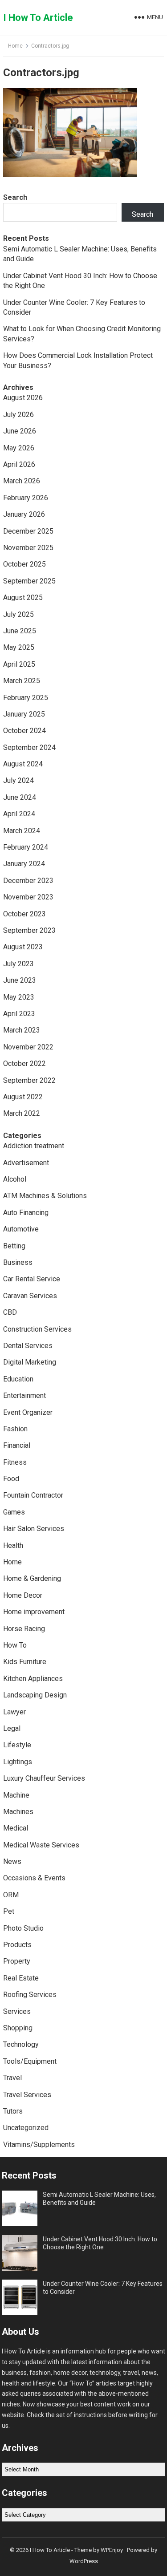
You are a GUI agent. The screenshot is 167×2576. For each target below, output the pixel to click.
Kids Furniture (25, 1662)
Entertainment (24, 1395)
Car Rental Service (32, 1279)
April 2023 (19, 1014)
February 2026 (26, 498)
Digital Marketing (30, 1362)
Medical (16, 1828)
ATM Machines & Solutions (45, 1196)
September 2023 (29, 930)
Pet (9, 1911)
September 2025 (29, 581)
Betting (14, 1246)
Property (17, 1961)
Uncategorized (26, 2128)
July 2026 (18, 415)
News (12, 1861)
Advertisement (26, 1163)
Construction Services (37, 1329)
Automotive (21, 1229)
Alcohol (15, 1179)
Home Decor (23, 1595)
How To (15, 1645)
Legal (12, 1728)
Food (11, 1479)
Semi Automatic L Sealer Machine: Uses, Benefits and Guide (99, 2199)
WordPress (84, 2561)
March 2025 (22, 681)
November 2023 (28, 897)
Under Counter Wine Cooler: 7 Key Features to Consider (103, 2288)
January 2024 (24, 864)
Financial (17, 1445)
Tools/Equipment (30, 2061)
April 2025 (19, 664)
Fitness (15, 1462)
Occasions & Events (34, 1878)
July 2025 (18, 614)
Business (18, 1262)
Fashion (15, 1429)
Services (17, 2011)
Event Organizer (28, 1412)
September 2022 (29, 1080)
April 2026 (19, 464)
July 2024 (18, 780)
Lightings (18, 1762)
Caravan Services (30, 1296)
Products (17, 1945)
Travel (12, 2078)
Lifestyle (17, 1745)
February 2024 (26, 847)
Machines (18, 1812)
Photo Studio (23, 1928)
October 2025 (24, 564)
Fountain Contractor (33, 1495)
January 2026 (24, 514)
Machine (16, 1795)
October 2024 (24, 731)
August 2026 (23, 398)
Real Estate (21, 1978)
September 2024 (29, 747)
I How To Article (38, 18)
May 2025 (19, 647)
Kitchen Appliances (33, 1679)
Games (14, 1512)
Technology (21, 2044)
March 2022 (22, 1113)
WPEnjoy (112, 2550)
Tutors (13, 2111)
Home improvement (34, 1612)
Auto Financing (26, 1213)
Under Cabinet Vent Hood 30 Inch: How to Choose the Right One (100, 2243)
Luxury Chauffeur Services (44, 1778)
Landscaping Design (35, 1695)
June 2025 (20, 631)
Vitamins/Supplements (39, 2145)
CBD (10, 1312)
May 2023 (19, 997)
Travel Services (27, 2095)
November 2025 (28, 548)
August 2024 (23, 764)
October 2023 (24, 914)
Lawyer (14, 1712)
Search (15, 197)
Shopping (18, 2028)
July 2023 (18, 964)
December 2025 (28, 531)
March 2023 (22, 1030)
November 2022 (28, 1047)
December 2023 (28, 881)
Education (18, 1379)
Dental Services (28, 1346)
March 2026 (22, 481)
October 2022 (24, 1063)
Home (15, 46)
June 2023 (20, 980)
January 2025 (24, 714)
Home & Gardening (32, 1578)
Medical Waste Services (41, 1845)
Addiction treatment (34, 1146)
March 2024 (22, 831)
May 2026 (19, 448)
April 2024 (19, 814)
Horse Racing (24, 1629)
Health (13, 1545)
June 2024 (20, 797)
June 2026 (20, 431)
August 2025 (23, 597)
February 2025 (26, 698)
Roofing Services (30, 1995)
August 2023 (23, 947)
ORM (11, 1895)
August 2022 (23, 1097)
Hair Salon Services (34, 1529)
